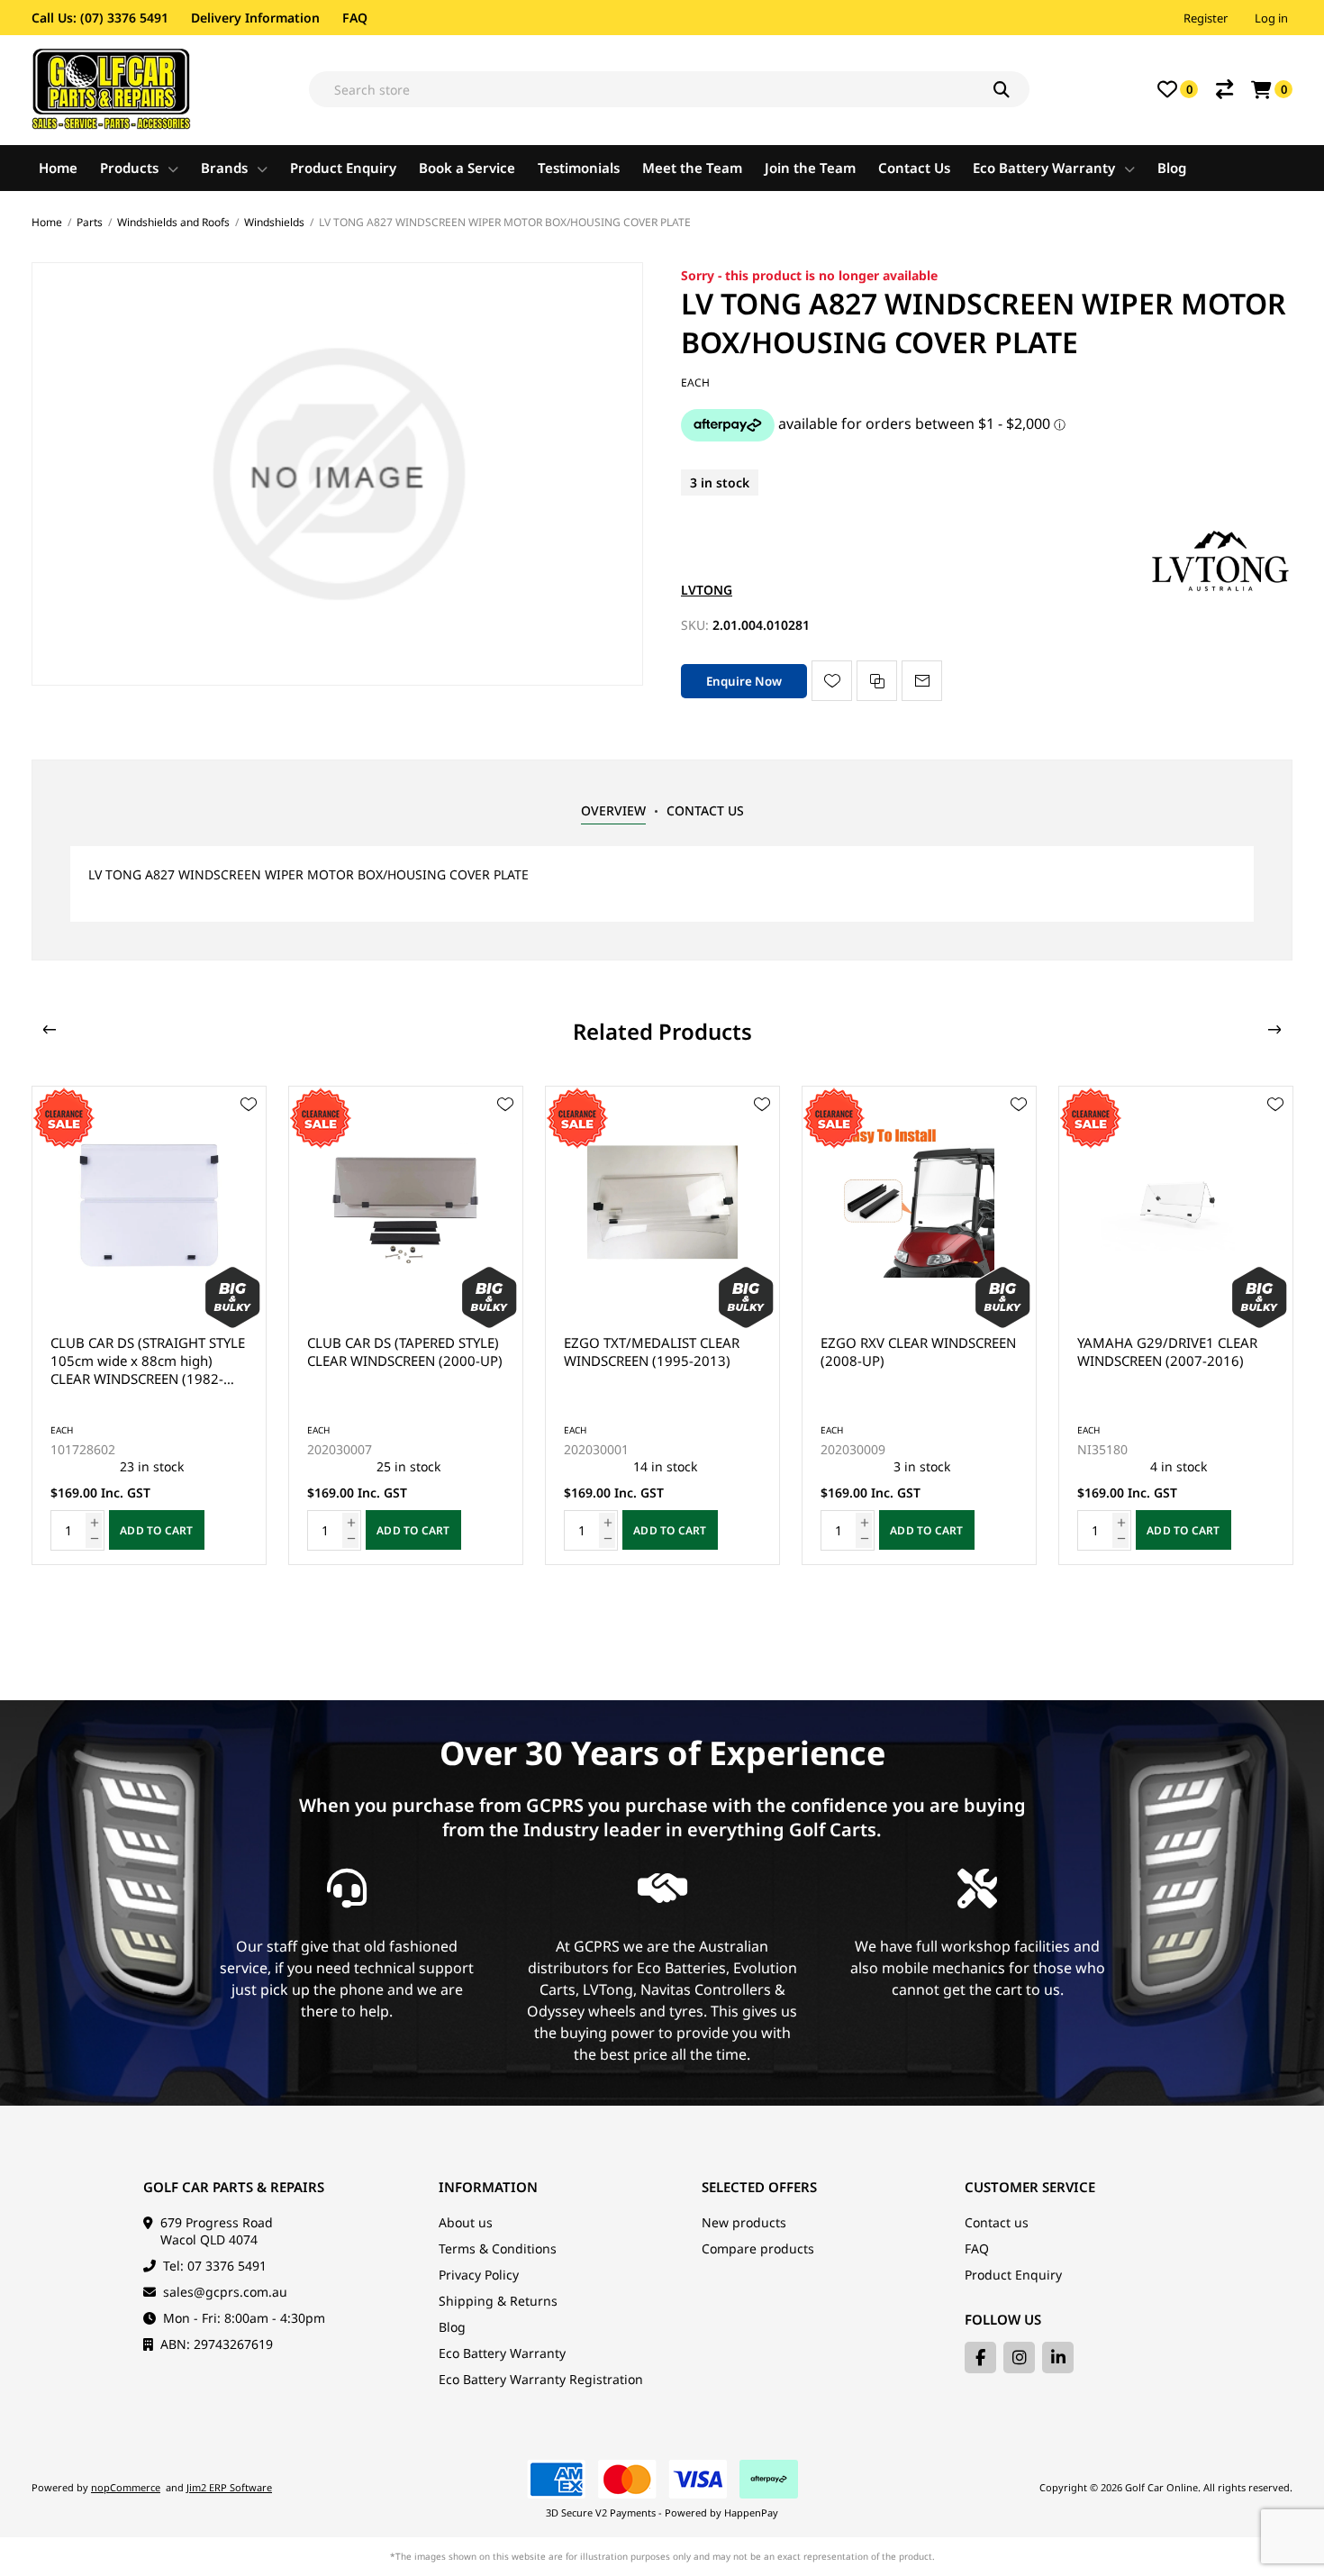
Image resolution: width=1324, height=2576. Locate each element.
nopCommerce (126, 2487)
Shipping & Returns (498, 2301)
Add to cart (157, 1530)
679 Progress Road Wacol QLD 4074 (217, 2231)
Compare (1224, 89)
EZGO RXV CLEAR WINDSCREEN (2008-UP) (662, 1352)
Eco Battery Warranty (502, 2353)
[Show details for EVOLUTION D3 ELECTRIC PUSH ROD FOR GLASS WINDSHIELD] (1176, 1203)
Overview (613, 810)
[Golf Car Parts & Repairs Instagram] (1019, 2358)
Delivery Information (255, 18)
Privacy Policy (479, 2275)
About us (466, 2222)
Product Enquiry (1013, 2275)
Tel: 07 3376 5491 (215, 2266)
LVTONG (707, 590)
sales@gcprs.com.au (225, 2292)
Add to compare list (877, 681)
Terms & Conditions (498, 2248)
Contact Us (705, 810)
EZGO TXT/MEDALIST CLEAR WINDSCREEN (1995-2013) (395, 1352)
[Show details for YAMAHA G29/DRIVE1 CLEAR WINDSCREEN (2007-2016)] (919, 1203)
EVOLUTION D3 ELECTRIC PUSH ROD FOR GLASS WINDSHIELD (1156, 1361)
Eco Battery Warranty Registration (541, 2379)
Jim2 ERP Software (229, 2487)
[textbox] (669, 89)
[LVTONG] (1220, 590)
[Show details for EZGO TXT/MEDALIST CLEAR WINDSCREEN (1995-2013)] (406, 1203)
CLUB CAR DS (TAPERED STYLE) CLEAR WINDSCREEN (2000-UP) (148, 1352)
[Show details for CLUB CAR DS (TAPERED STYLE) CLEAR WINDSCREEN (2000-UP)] (149, 1203)
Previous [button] (50, 1030)
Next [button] (1274, 1030)
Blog (452, 2327)
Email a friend (922, 681)
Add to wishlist (832, 681)
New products (744, 2222)
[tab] (613, 811)
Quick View (249, 1131)
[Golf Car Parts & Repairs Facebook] (980, 2358)
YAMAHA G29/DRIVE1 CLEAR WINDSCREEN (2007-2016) (911, 1352)
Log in (1271, 18)
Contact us (997, 2222)
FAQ (355, 18)
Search (1011, 89)
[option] (149, 1325)
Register (1206, 18)
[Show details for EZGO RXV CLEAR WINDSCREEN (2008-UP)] (662, 1203)
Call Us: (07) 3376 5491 (100, 18)
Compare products (758, 2248)
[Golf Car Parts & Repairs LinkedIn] (1058, 2358)
